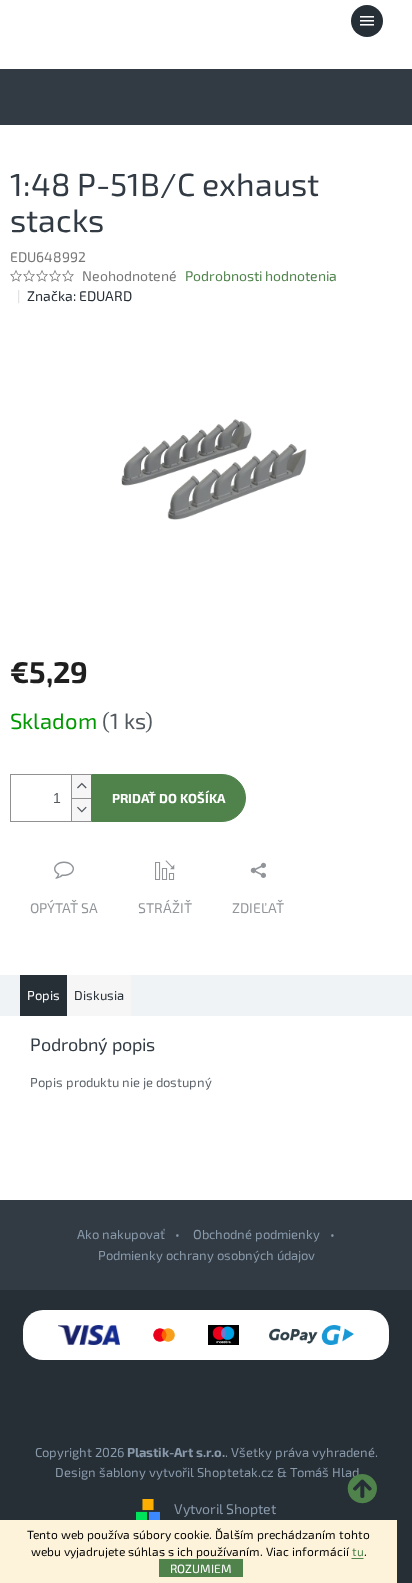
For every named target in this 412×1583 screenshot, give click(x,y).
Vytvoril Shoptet (225, 1508)
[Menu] (367, 21)
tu (358, 1551)
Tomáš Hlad (324, 1472)
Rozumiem (201, 1568)
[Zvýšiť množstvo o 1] (81, 786)
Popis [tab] (43, 995)
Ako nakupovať (121, 1234)
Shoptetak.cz (235, 1472)
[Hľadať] (257, 21)
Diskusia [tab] (99, 995)
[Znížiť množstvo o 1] (81, 809)
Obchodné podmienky (256, 1234)
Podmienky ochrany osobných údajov (206, 1255)
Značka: (79, 295)
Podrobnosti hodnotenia (261, 275)
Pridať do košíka (168, 798)
